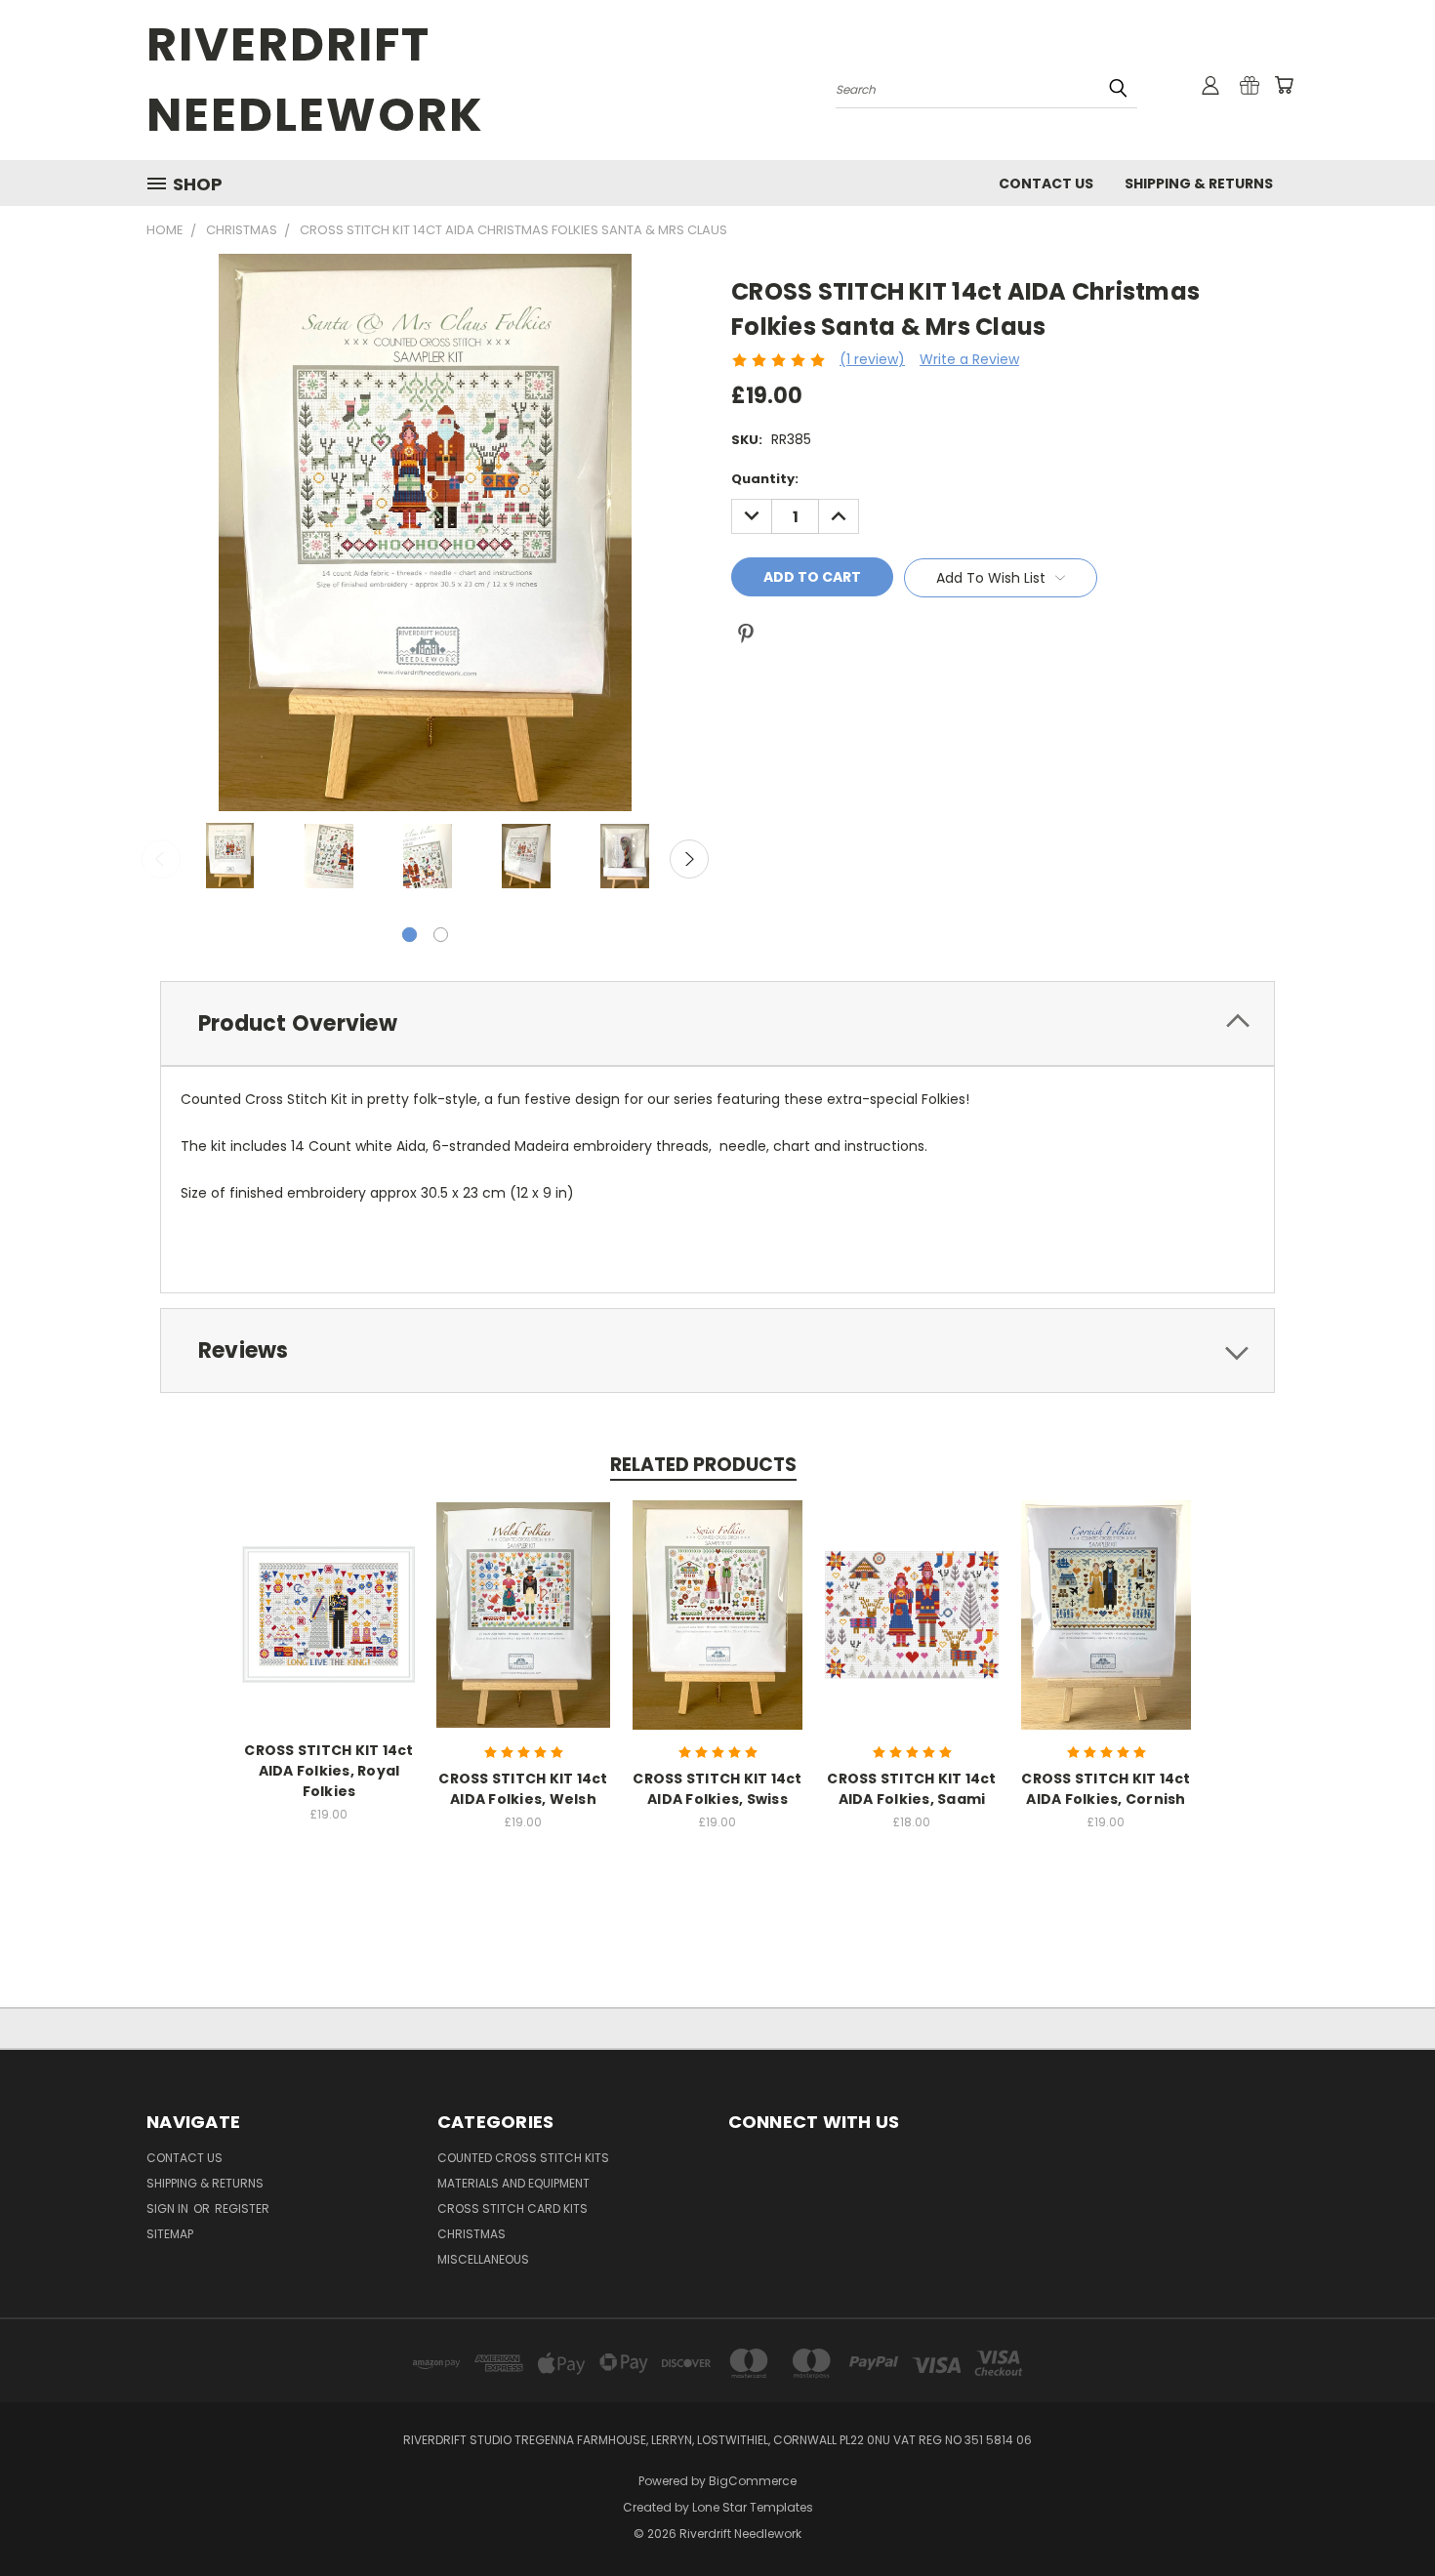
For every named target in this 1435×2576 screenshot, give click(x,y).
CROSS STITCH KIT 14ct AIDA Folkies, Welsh (523, 1789)
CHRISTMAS (471, 2234)
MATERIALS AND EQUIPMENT (513, 2183)
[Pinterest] (746, 634)
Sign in (169, 2208)
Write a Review (969, 359)
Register (242, 2208)
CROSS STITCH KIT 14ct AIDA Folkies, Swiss (717, 1789)
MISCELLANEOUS (483, 2259)
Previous (161, 859)
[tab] (717, 1023)
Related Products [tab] (703, 1465)
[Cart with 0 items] (1284, 85)
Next (689, 859)
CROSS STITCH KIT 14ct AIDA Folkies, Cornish (1106, 1789)
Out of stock (329, 1631)
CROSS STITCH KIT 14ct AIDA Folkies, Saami (911, 1789)
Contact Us (1046, 184)
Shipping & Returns (1199, 184)
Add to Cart (524, 1631)
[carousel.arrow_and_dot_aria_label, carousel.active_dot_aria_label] (410, 935)
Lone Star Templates (753, 2507)
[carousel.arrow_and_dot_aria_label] (441, 935)
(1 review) (872, 359)
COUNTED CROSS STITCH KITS (523, 2158)
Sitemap (170, 2234)
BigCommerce (753, 2481)
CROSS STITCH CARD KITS (512, 2208)
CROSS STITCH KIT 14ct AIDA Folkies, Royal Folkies (328, 1771)
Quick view (329, 1595)
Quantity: (765, 479)
